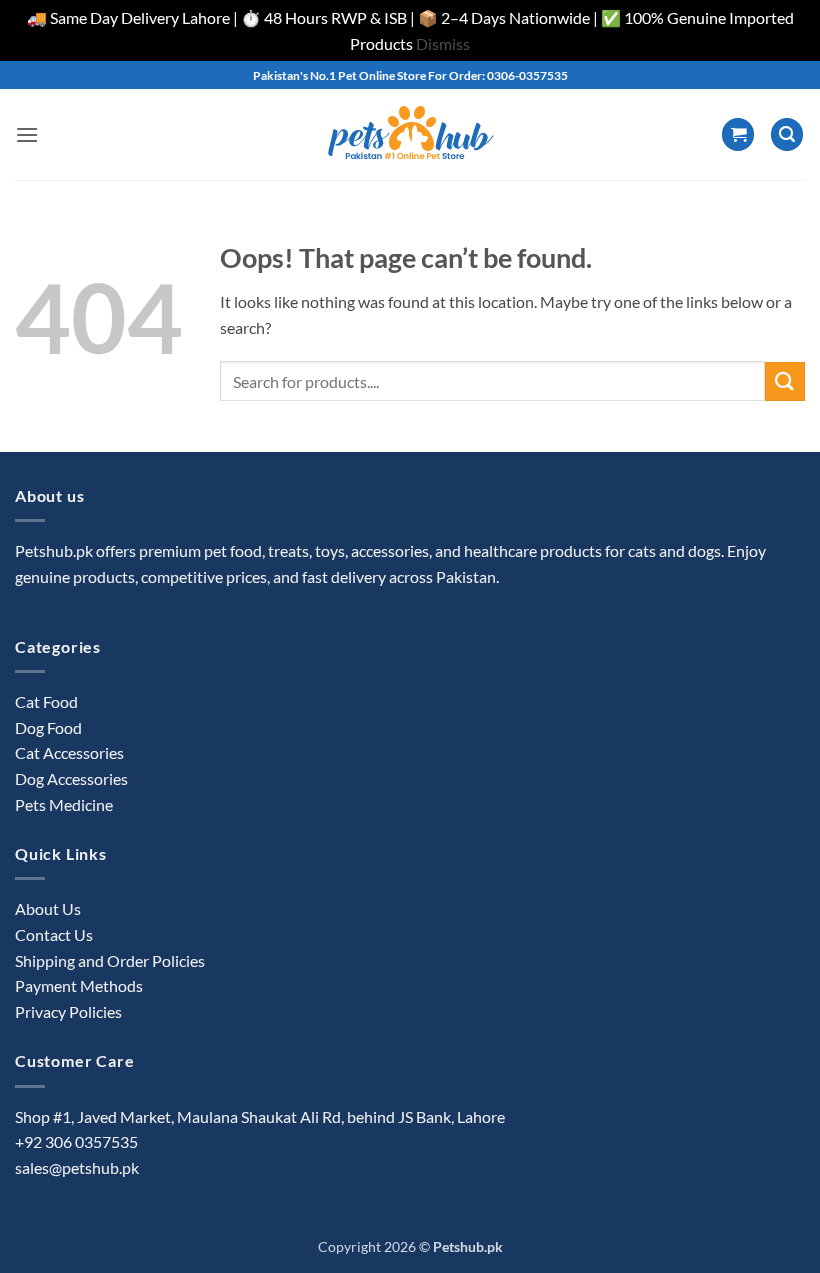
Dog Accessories (71, 778)
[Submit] (785, 381)
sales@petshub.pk (77, 1167)
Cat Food (46, 701)
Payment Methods (79, 985)
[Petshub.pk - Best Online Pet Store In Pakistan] (410, 134)
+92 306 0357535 (76, 1141)
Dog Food (48, 727)
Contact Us (54, 934)
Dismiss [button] (443, 43)
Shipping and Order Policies (110, 960)
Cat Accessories (69, 752)
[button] (27, 134)
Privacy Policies (68, 1011)
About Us (48, 908)
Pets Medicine (64, 804)
